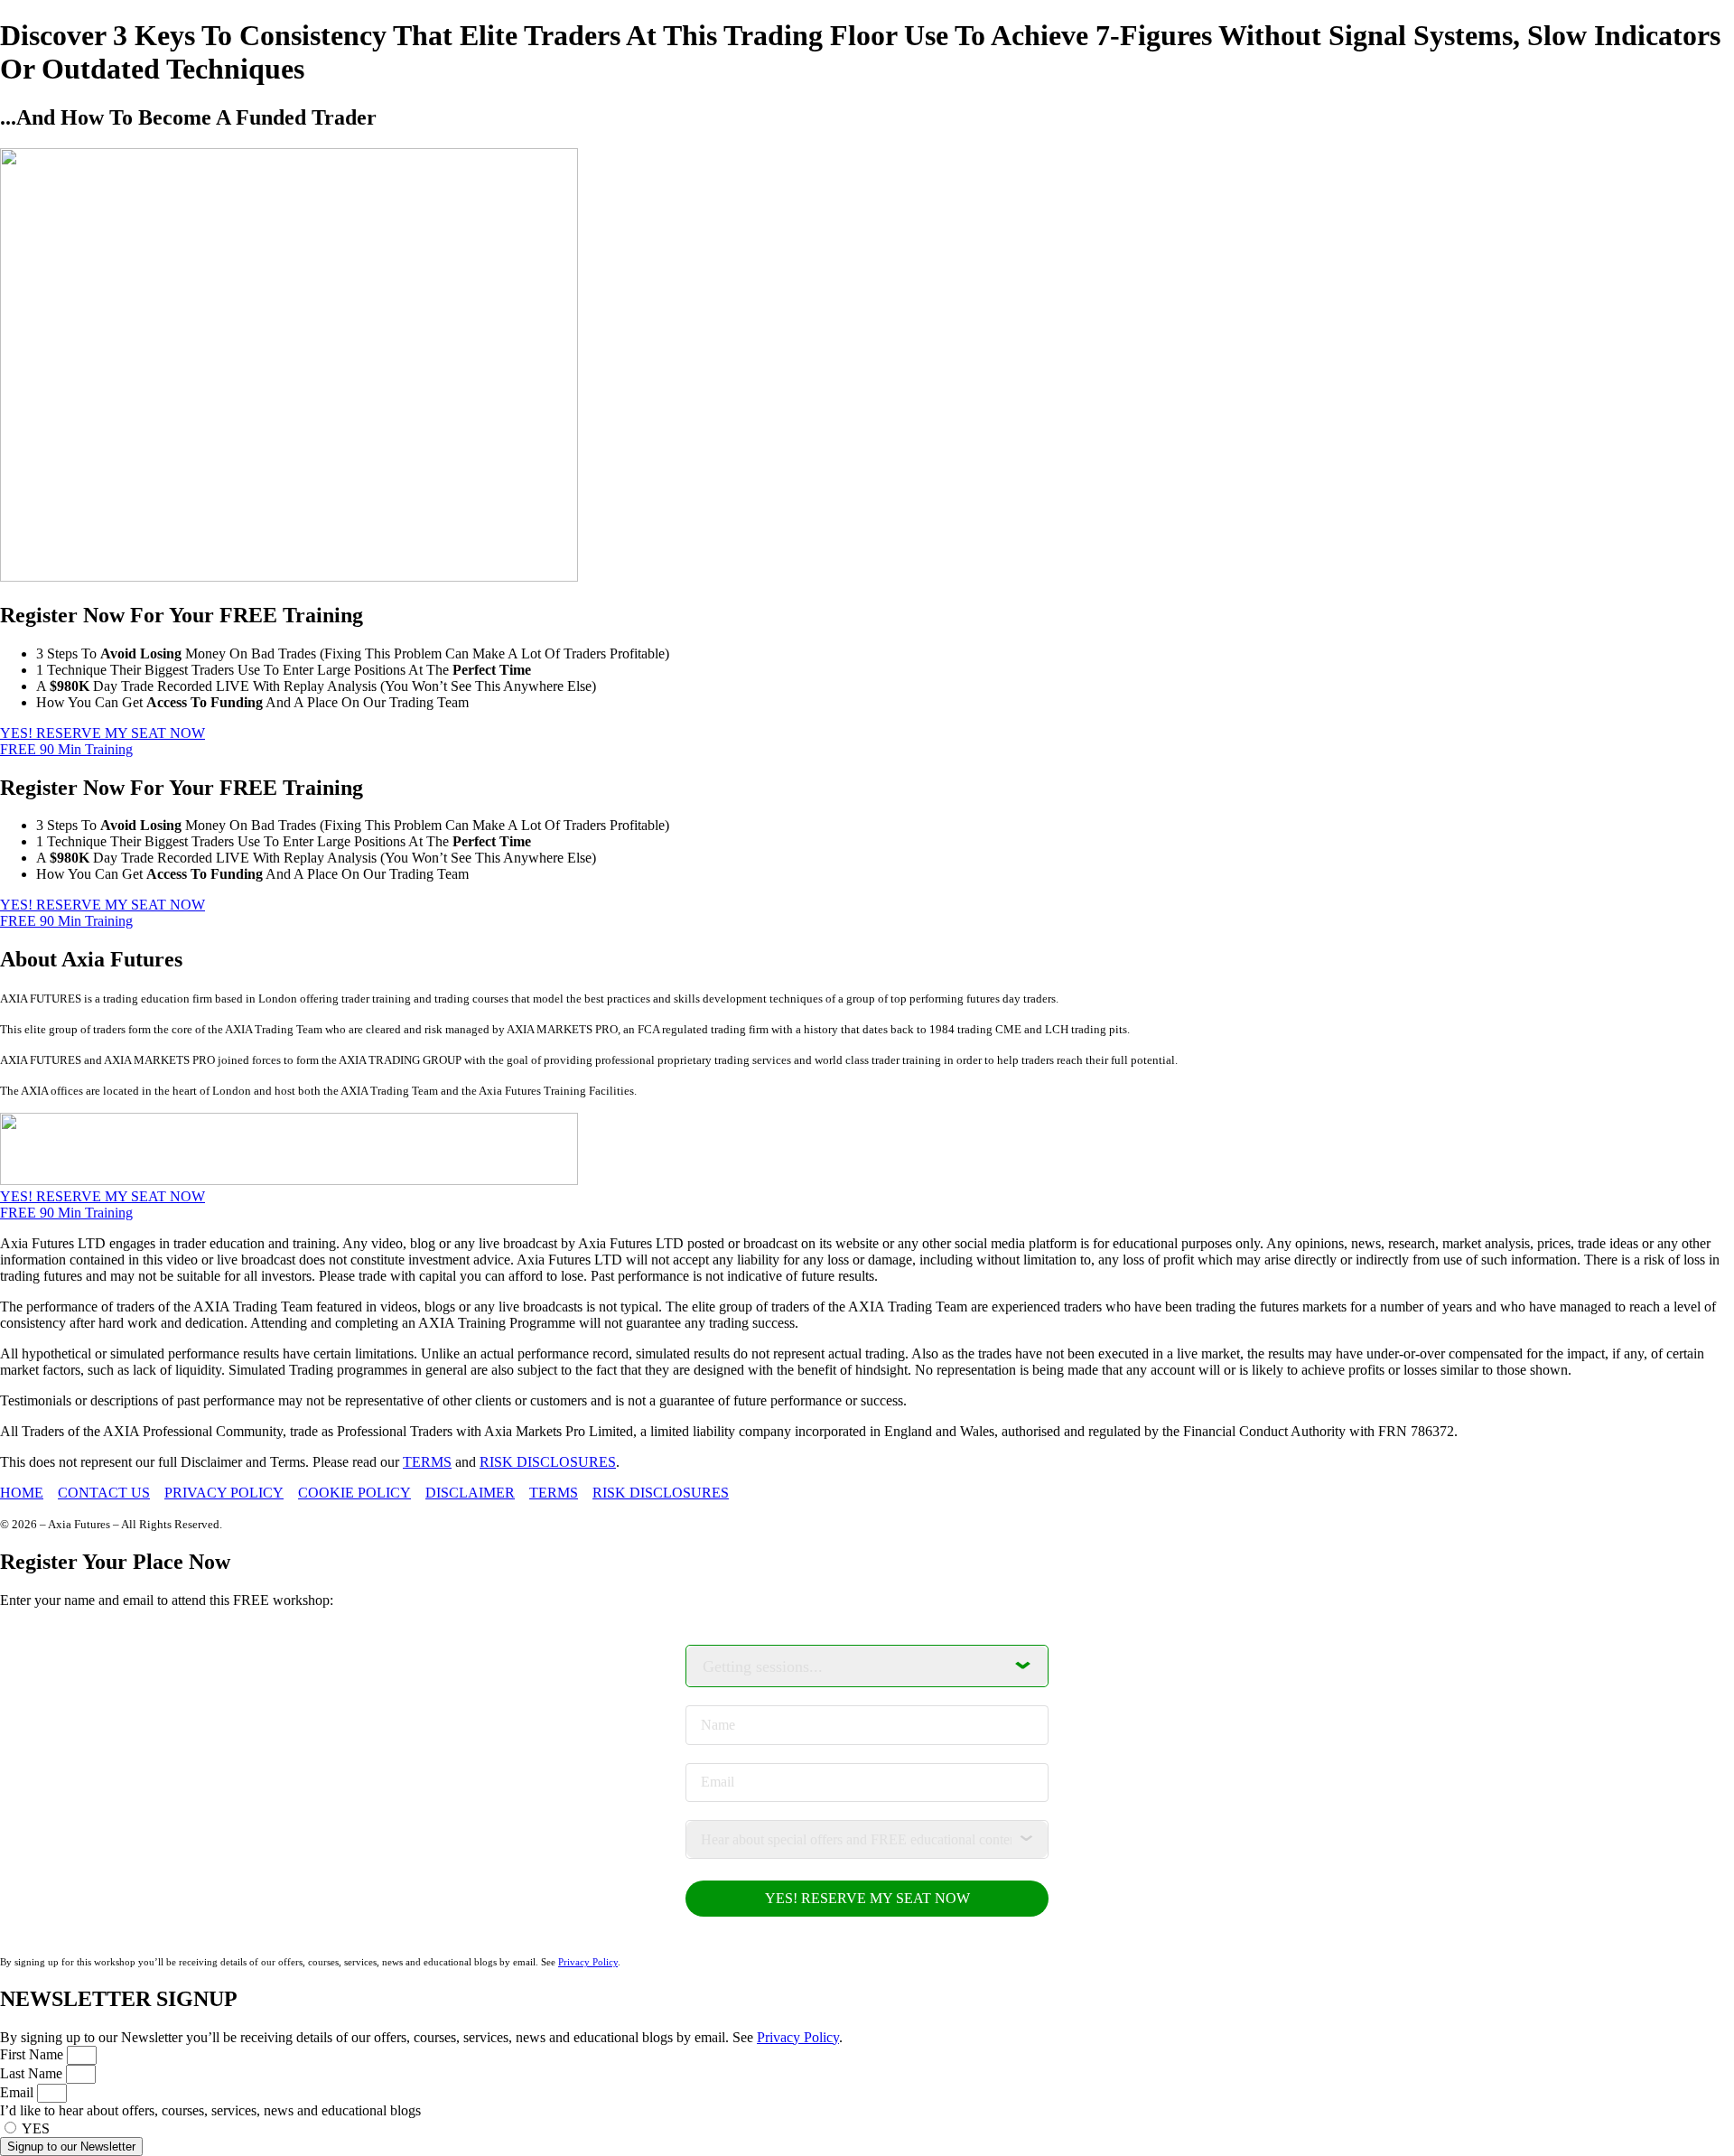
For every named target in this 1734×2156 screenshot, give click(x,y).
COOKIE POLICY (354, 1493)
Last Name (33, 2073)
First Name (33, 2054)
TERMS (427, 1462)
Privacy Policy (588, 1962)
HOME (22, 1493)
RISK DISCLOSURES (548, 1462)
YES (36, 2128)
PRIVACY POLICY (224, 1493)
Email (19, 2092)
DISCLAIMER (470, 1493)
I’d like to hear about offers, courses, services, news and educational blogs (210, 2110)
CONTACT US (104, 1493)
